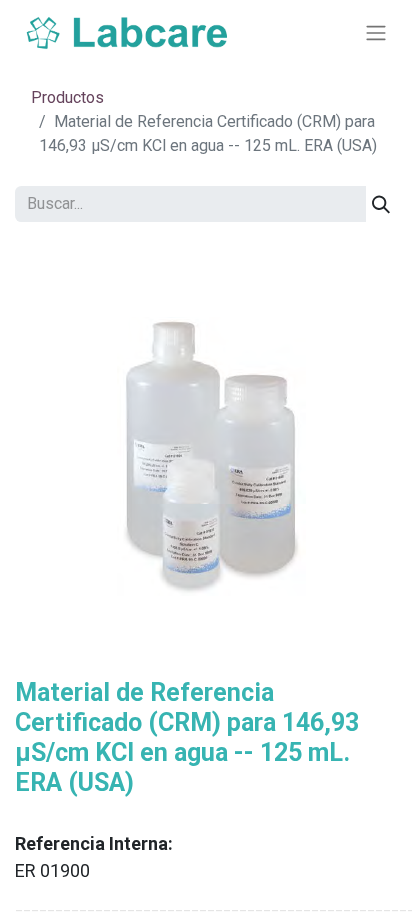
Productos (67, 97)
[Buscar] (381, 204)
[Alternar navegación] (376, 33)
